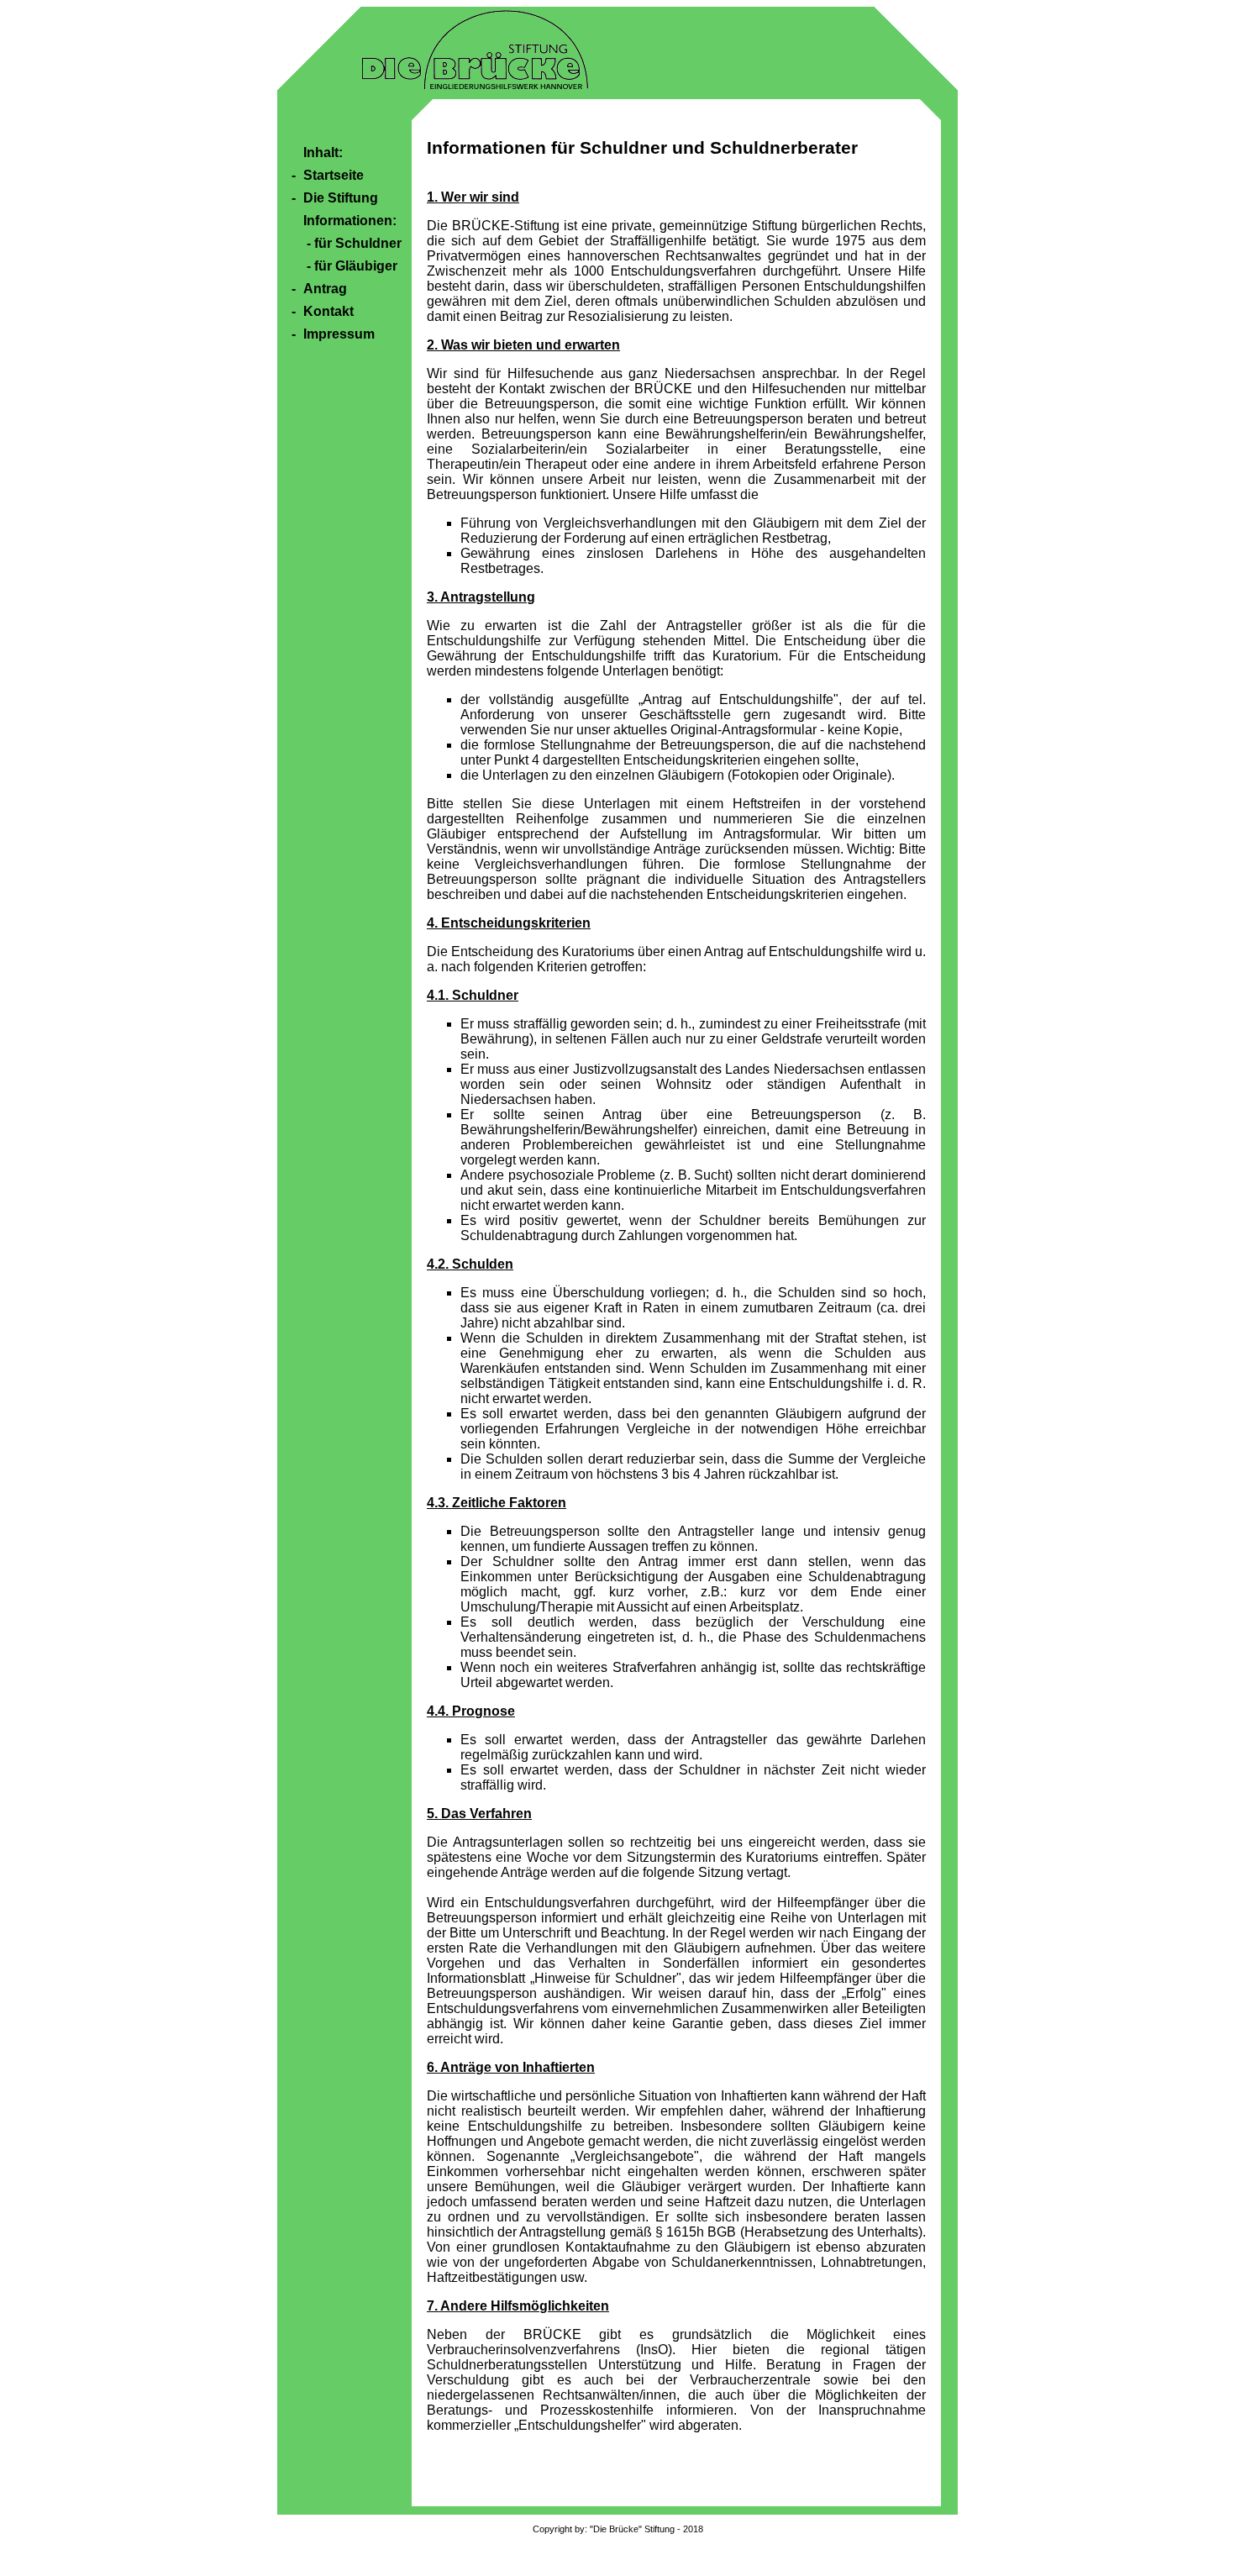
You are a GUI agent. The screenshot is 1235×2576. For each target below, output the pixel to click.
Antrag (325, 289)
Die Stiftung (341, 198)
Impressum (339, 334)
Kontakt (328, 311)
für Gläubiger (356, 266)
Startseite (334, 175)
